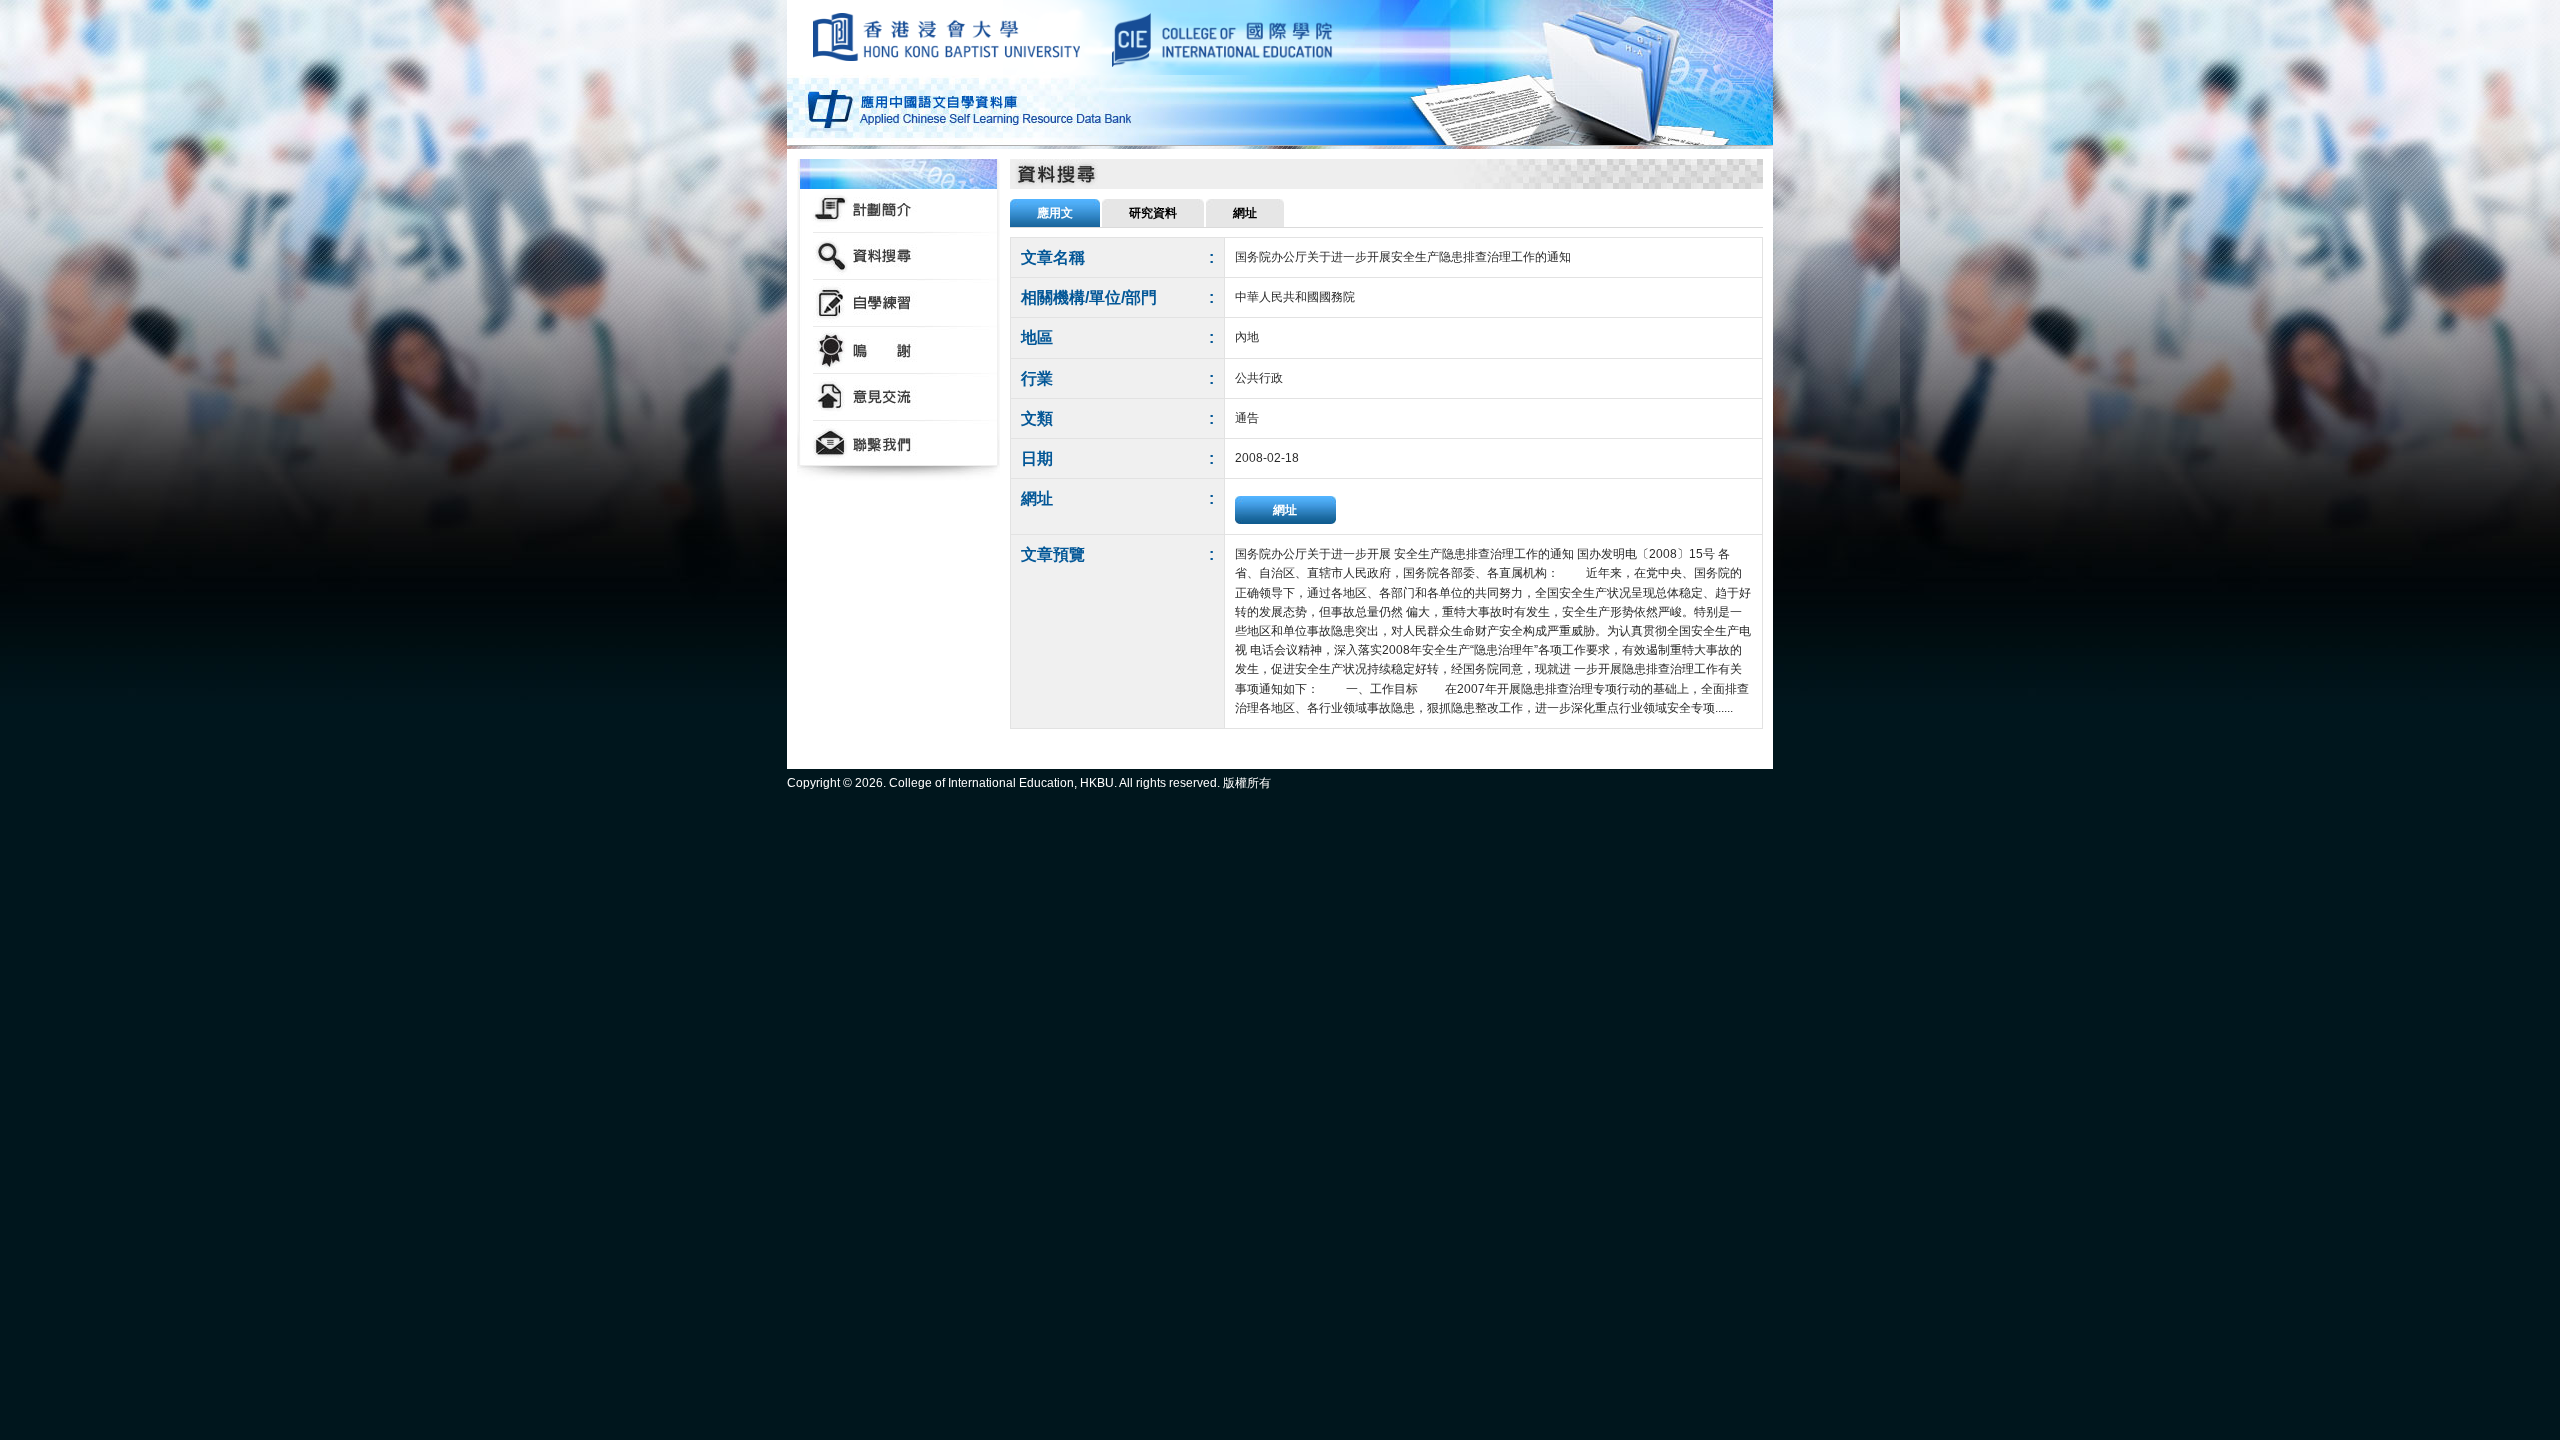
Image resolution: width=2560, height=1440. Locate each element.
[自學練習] (898, 303)
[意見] (898, 397)
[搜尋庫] (898, 256)
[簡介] (898, 209)
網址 (1285, 510)
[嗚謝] (898, 350)
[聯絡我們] (898, 444)
